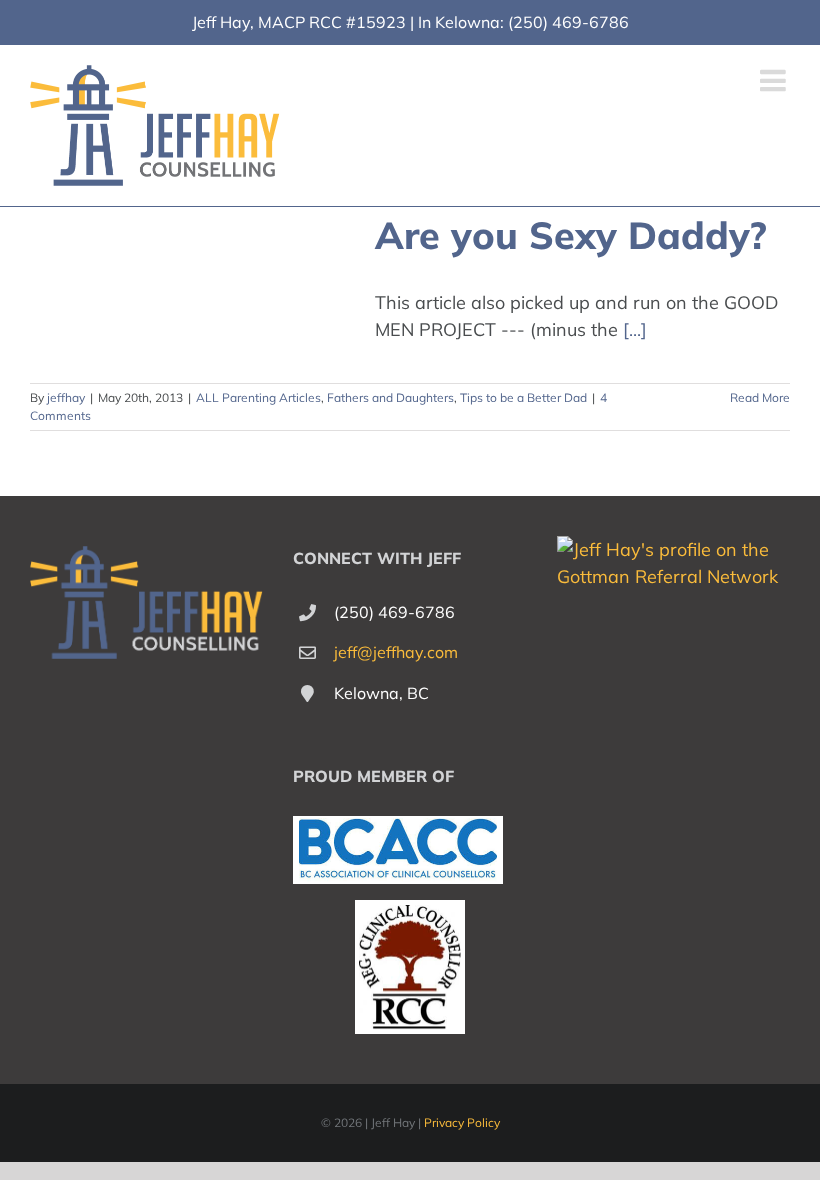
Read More (760, 397)
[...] (635, 329)
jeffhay (66, 397)
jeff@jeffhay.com (396, 652)
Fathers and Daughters (390, 397)
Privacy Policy (462, 1122)
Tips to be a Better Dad (523, 397)
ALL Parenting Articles (258, 397)
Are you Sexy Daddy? (571, 234)
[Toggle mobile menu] (775, 80)
